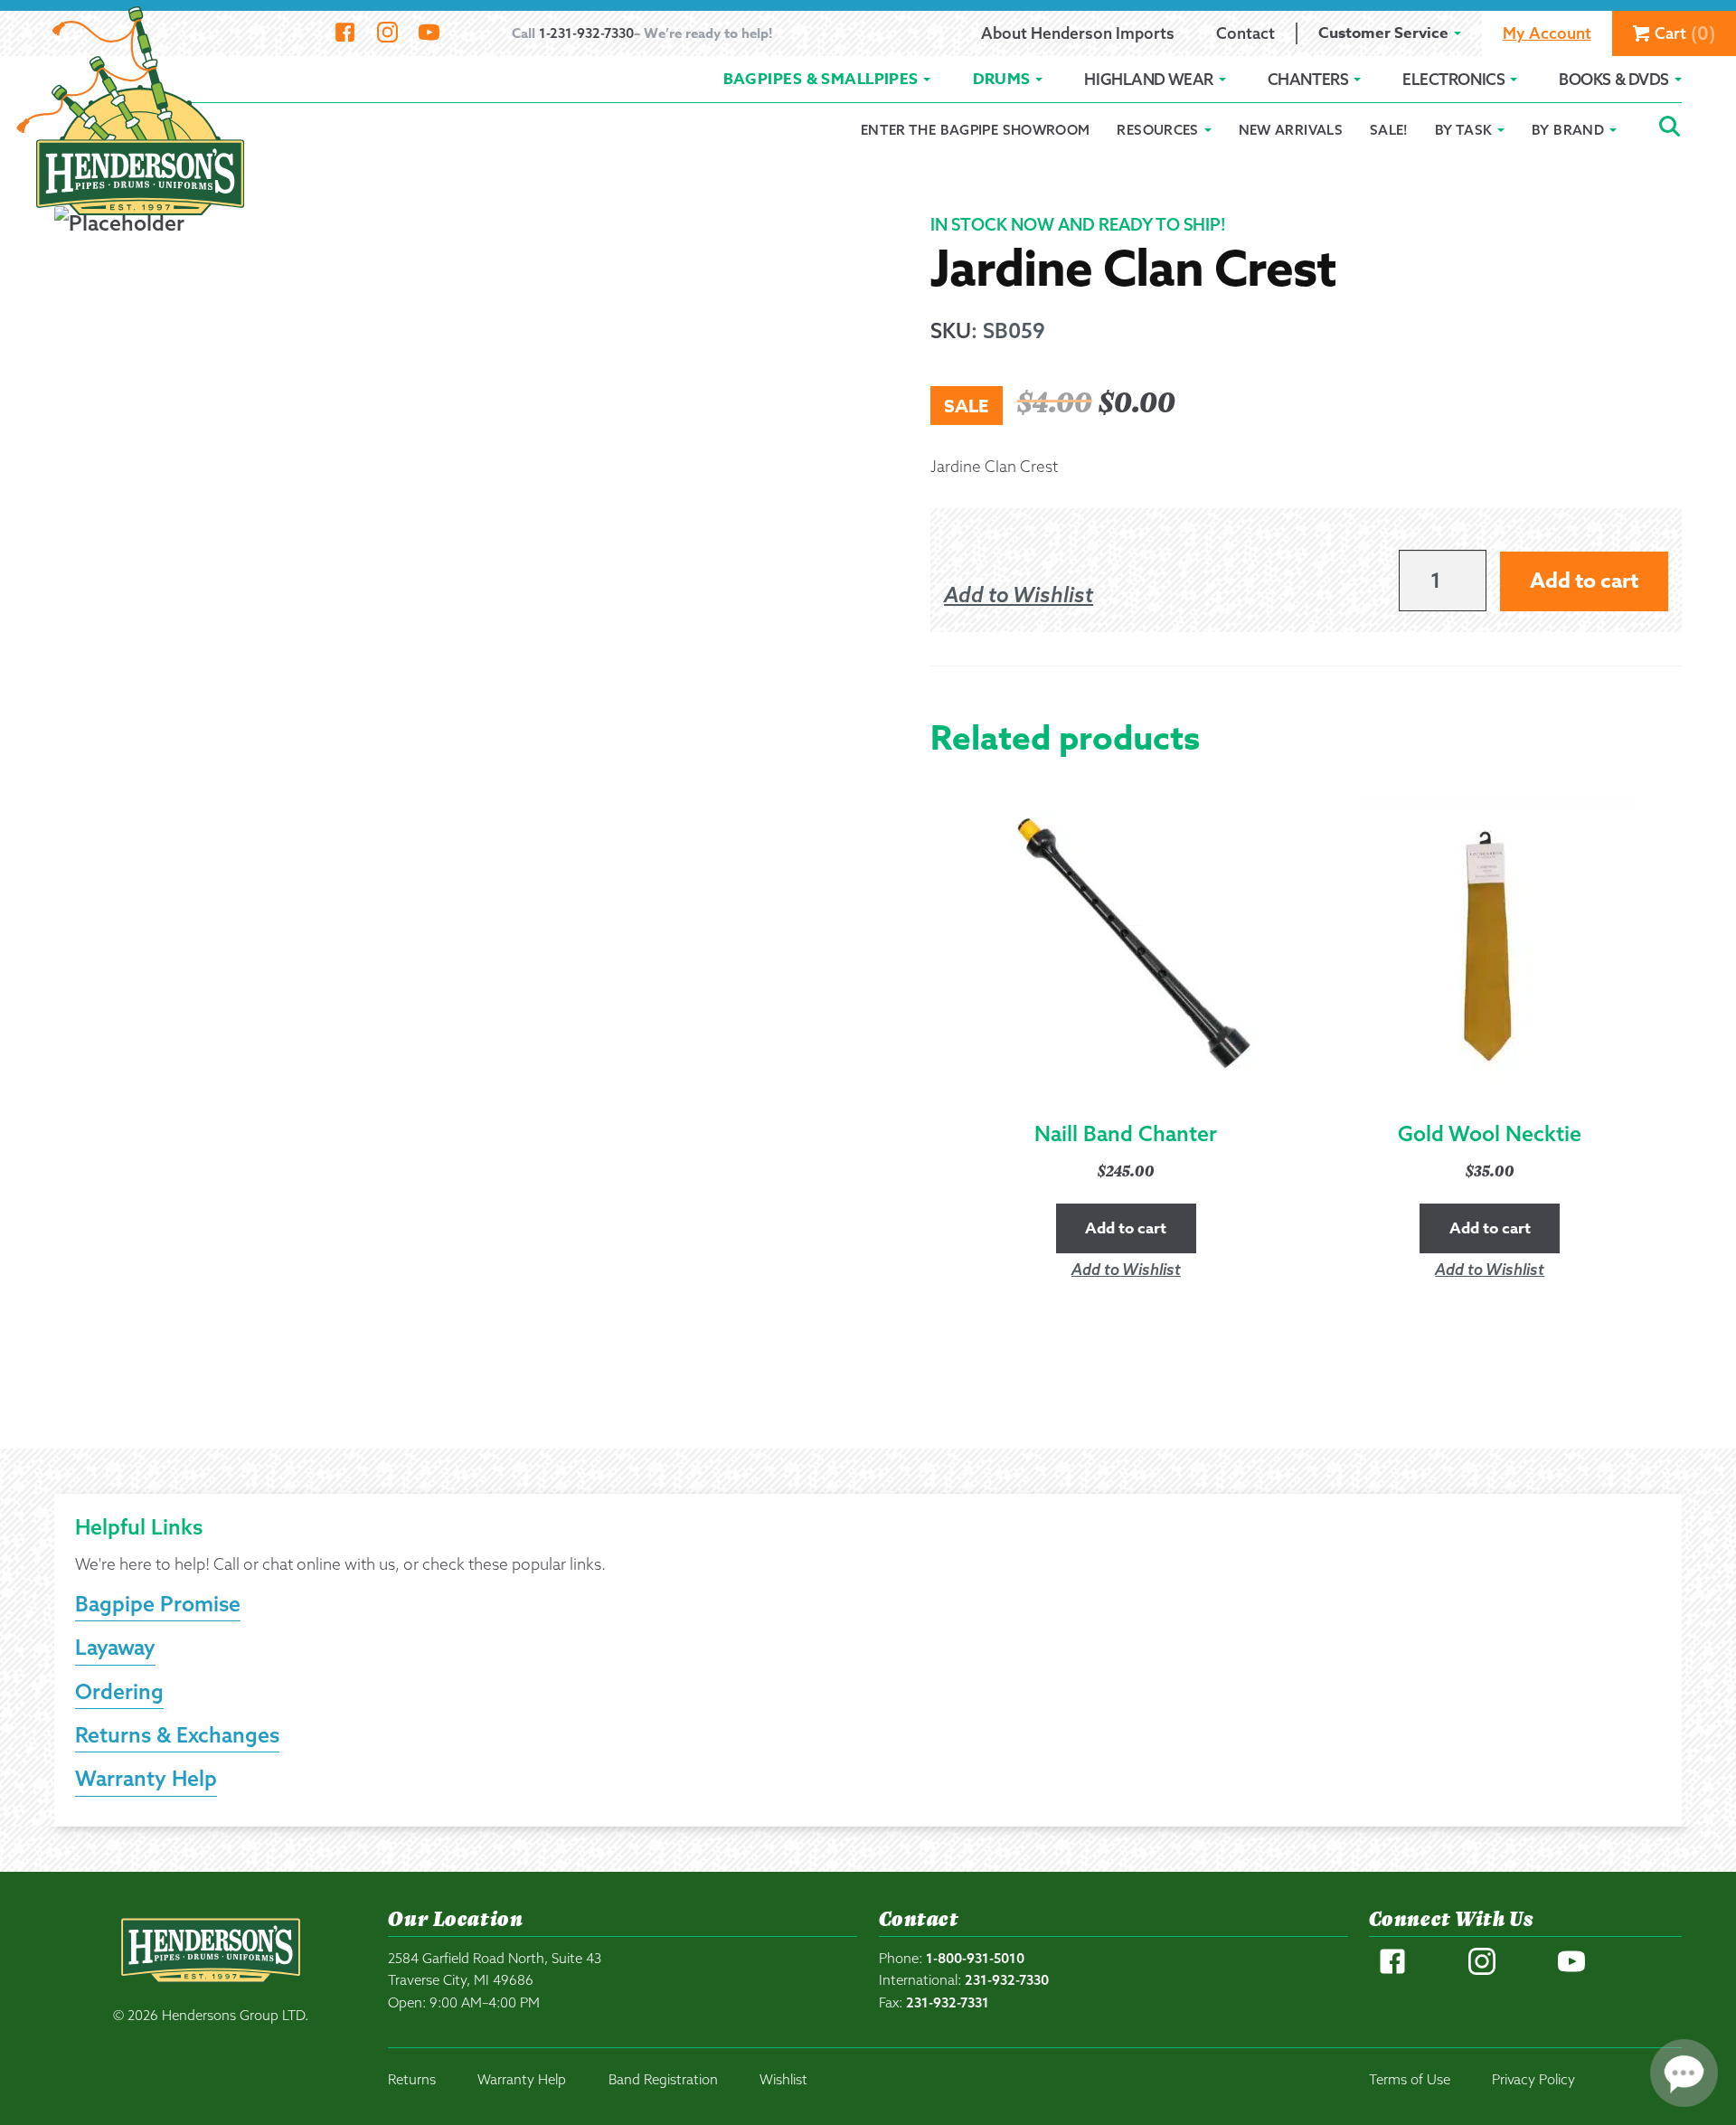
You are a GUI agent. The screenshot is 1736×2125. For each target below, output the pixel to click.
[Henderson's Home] (211, 1988)
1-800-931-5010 (975, 1958)
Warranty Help (146, 1778)
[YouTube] (429, 33)
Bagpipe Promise (158, 1604)
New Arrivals (1291, 130)
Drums (1002, 79)
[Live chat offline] (1684, 2073)
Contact (1245, 33)
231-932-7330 (1007, 1980)
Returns (412, 2079)
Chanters (1308, 79)
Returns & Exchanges (177, 1735)
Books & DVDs (1614, 79)
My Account (1547, 33)
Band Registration (663, 2079)
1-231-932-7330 (586, 33)
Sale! (1389, 130)
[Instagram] (387, 33)
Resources (1157, 130)
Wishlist (783, 2079)
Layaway (115, 1647)
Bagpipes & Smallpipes (821, 79)
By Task (1464, 130)
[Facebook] (345, 33)
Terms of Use (1410, 2079)
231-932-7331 (948, 2002)
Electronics (1453, 79)
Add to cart (1584, 581)
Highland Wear (1148, 79)
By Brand (1568, 130)
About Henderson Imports (1078, 33)
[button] (1019, 595)
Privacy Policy (1533, 2079)
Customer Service (1383, 33)
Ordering (119, 1691)
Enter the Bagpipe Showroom (976, 130)
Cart (1685, 33)
